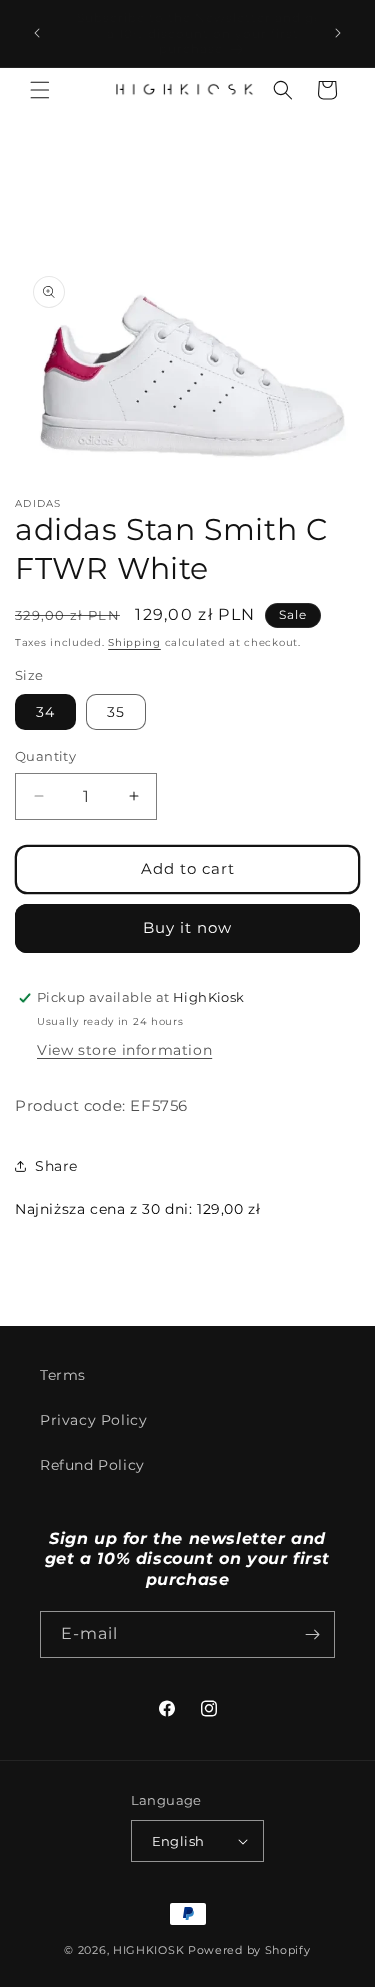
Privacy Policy (93, 1420)
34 (45, 712)
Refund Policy (92, 1465)
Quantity (45, 756)
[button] (40, 90)
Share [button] (56, 1166)
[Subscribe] (312, 1634)
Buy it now (187, 927)
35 (116, 712)
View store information (124, 1050)
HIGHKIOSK (148, 1950)
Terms (63, 1375)
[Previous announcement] (37, 33)
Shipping (134, 642)
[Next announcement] (338, 33)
